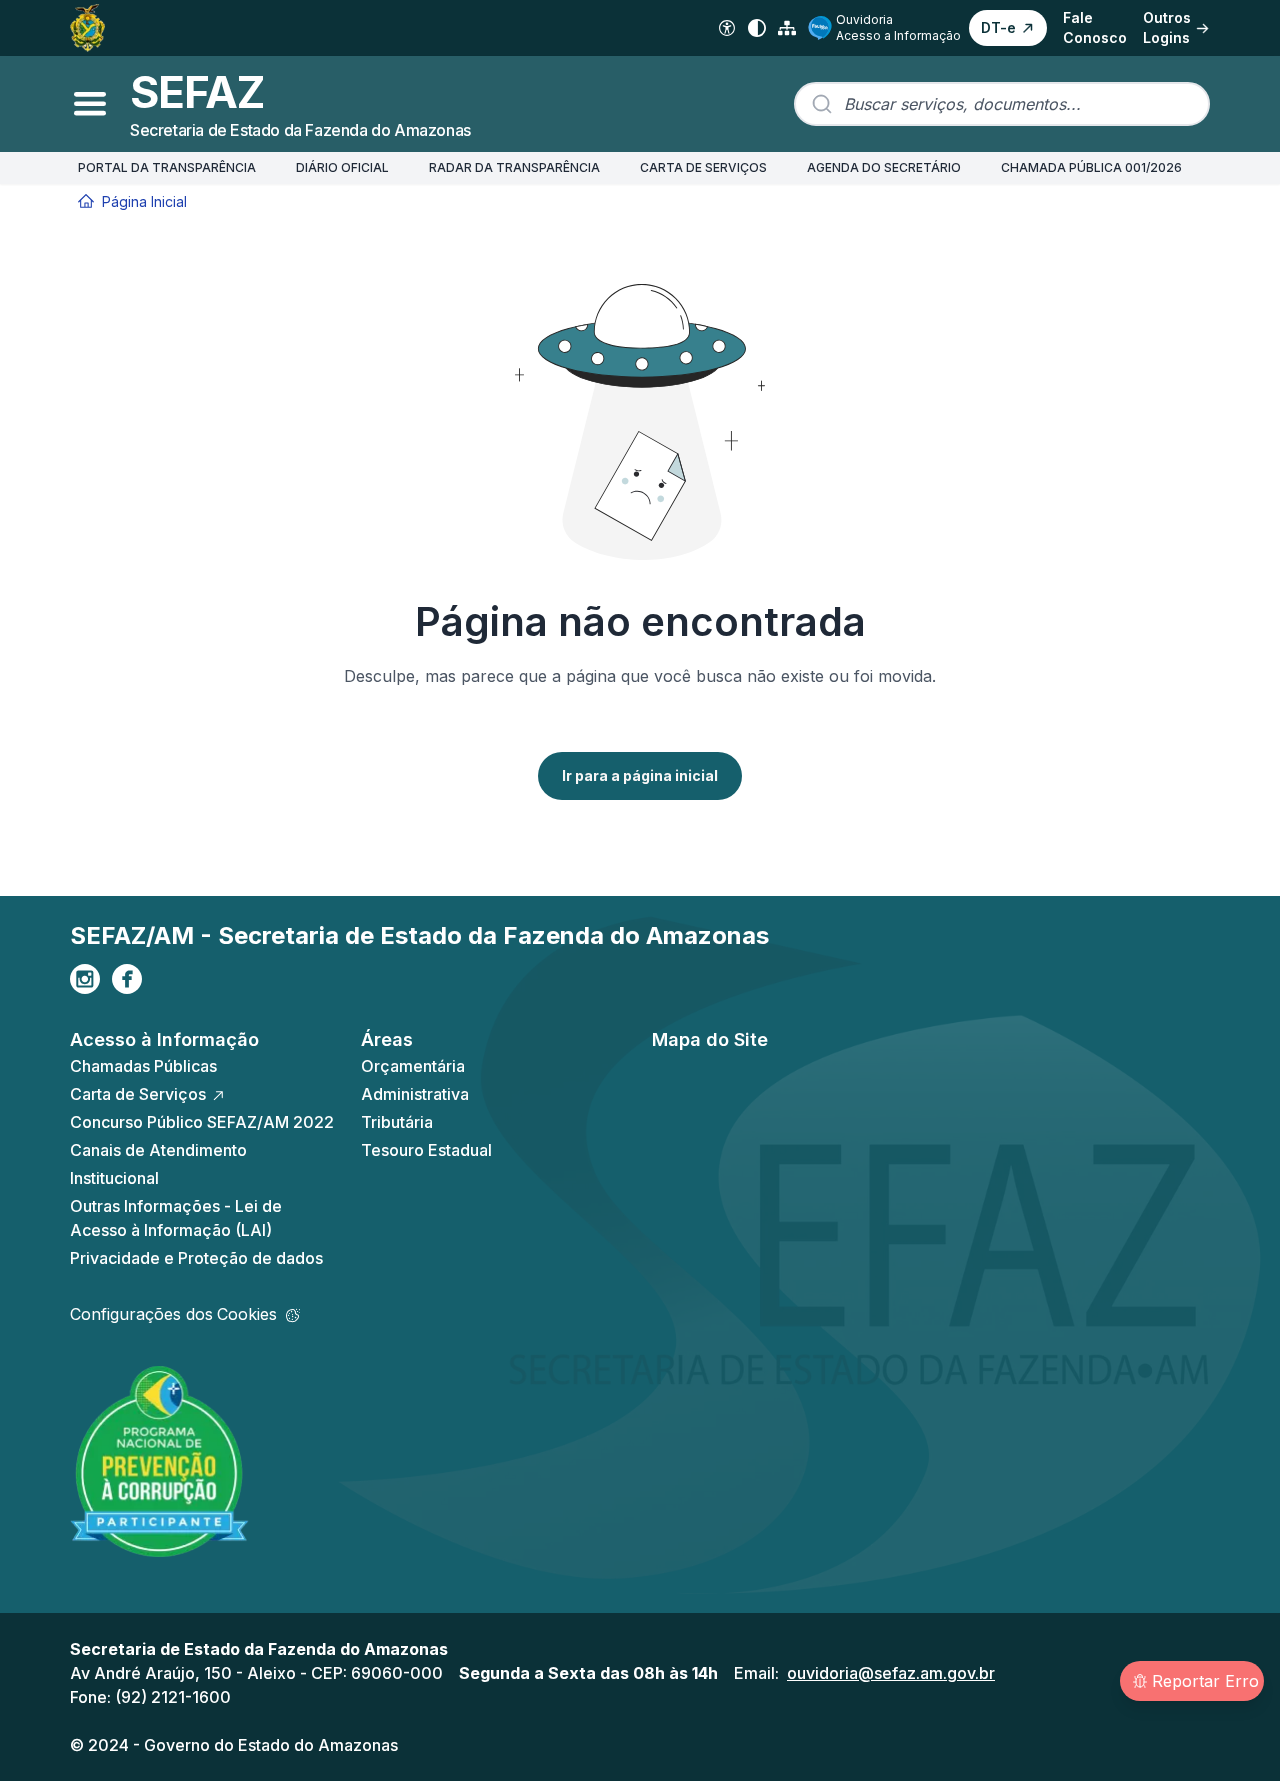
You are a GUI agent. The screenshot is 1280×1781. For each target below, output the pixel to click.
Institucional (114, 1178)
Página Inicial (144, 201)
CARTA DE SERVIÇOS (703, 167)
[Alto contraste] (757, 28)
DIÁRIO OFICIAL (342, 167)
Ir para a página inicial (640, 775)
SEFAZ (197, 92)
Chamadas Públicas (143, 1066)
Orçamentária (413, 1066)
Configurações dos (173, 1314)
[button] (1008, 28)
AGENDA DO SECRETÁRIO (884, 167)
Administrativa (415, 1094)
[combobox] (1002, 104)
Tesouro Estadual (426, 1150)
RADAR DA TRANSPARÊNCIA (514, 167)
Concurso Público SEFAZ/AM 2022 (202, 1122)
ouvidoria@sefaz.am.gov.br (891, 1673)
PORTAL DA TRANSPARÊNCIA (167, 167)
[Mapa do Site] (787, 28)
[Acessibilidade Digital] (727, 28)
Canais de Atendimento (158, 1150)
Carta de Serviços (138, 1094)
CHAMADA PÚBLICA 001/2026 (1091, 167)
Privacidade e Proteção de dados (196, 1258)
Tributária (397, 1122)
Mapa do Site (710, 1039)
